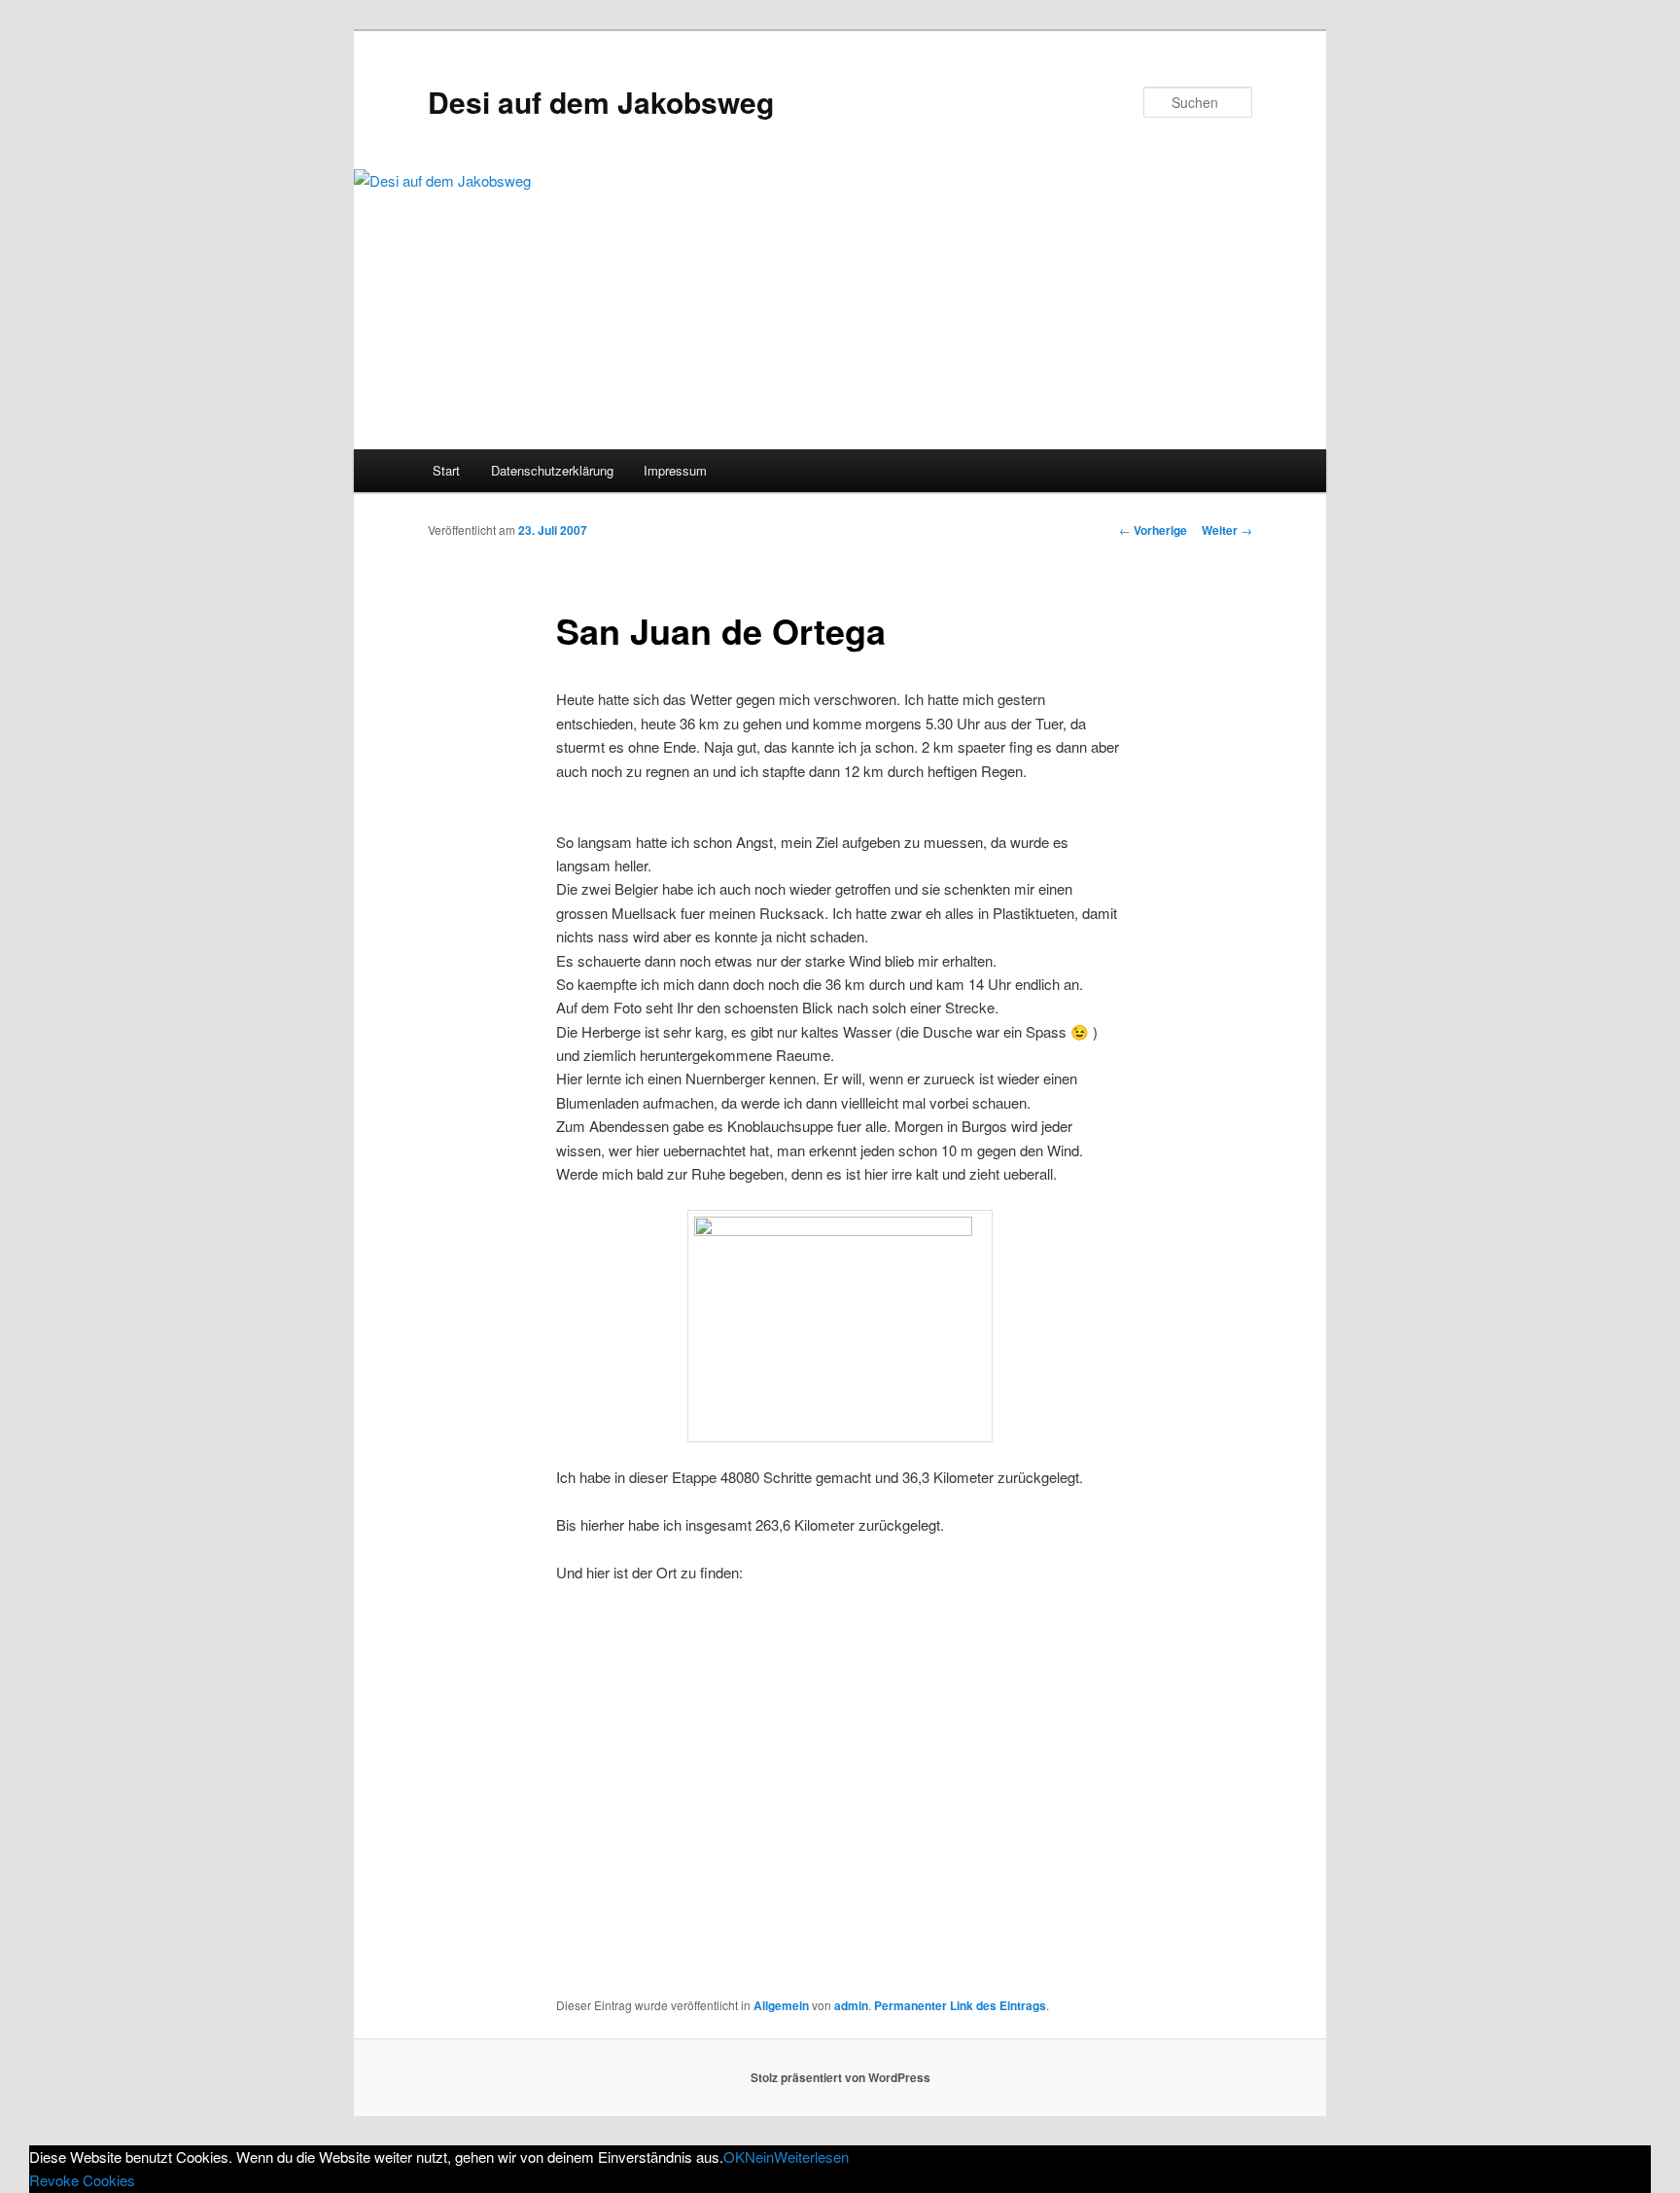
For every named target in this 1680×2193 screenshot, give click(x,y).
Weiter (1227, 530)
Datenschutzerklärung (552, 470)
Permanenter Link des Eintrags (960, 2005)
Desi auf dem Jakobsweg (601, 102)
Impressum (675, 470)
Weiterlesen (811, 2157)
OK (734, 2157)
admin (851, 2005)
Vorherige (1153, 530)
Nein (759, 2157)
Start (446, 470)
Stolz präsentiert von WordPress (840, 2077)
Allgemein (781, 2005)
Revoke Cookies (82, 2180)
